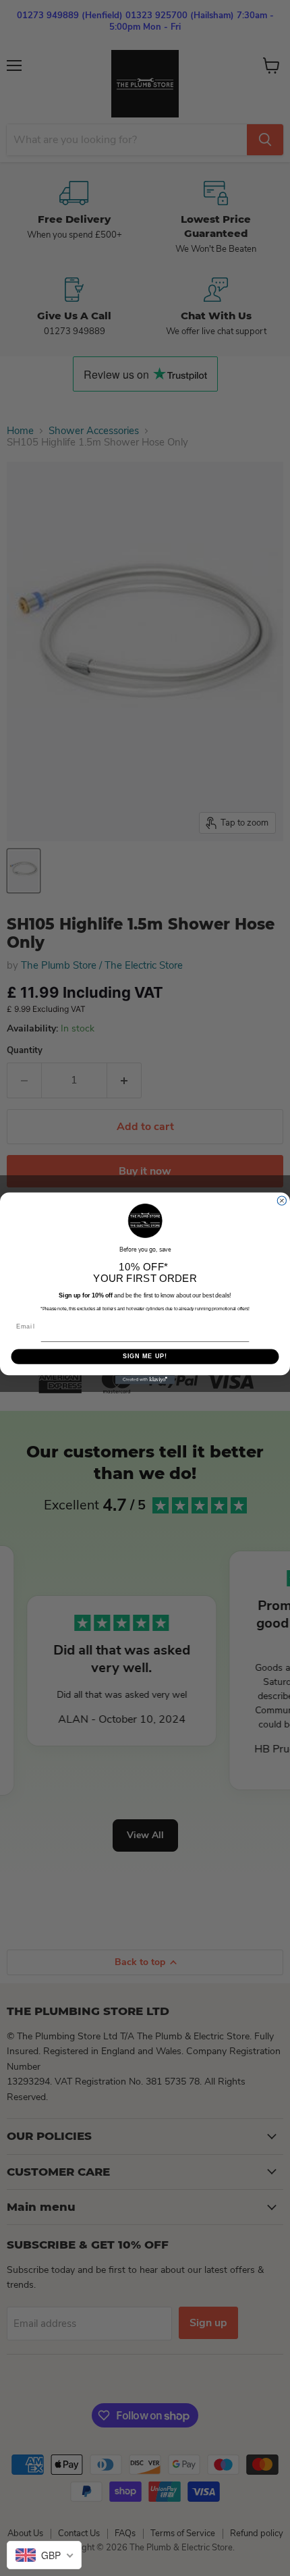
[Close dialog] (282, 1201)
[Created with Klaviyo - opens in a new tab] (145, 1379)
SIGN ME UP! (145, 1356)
